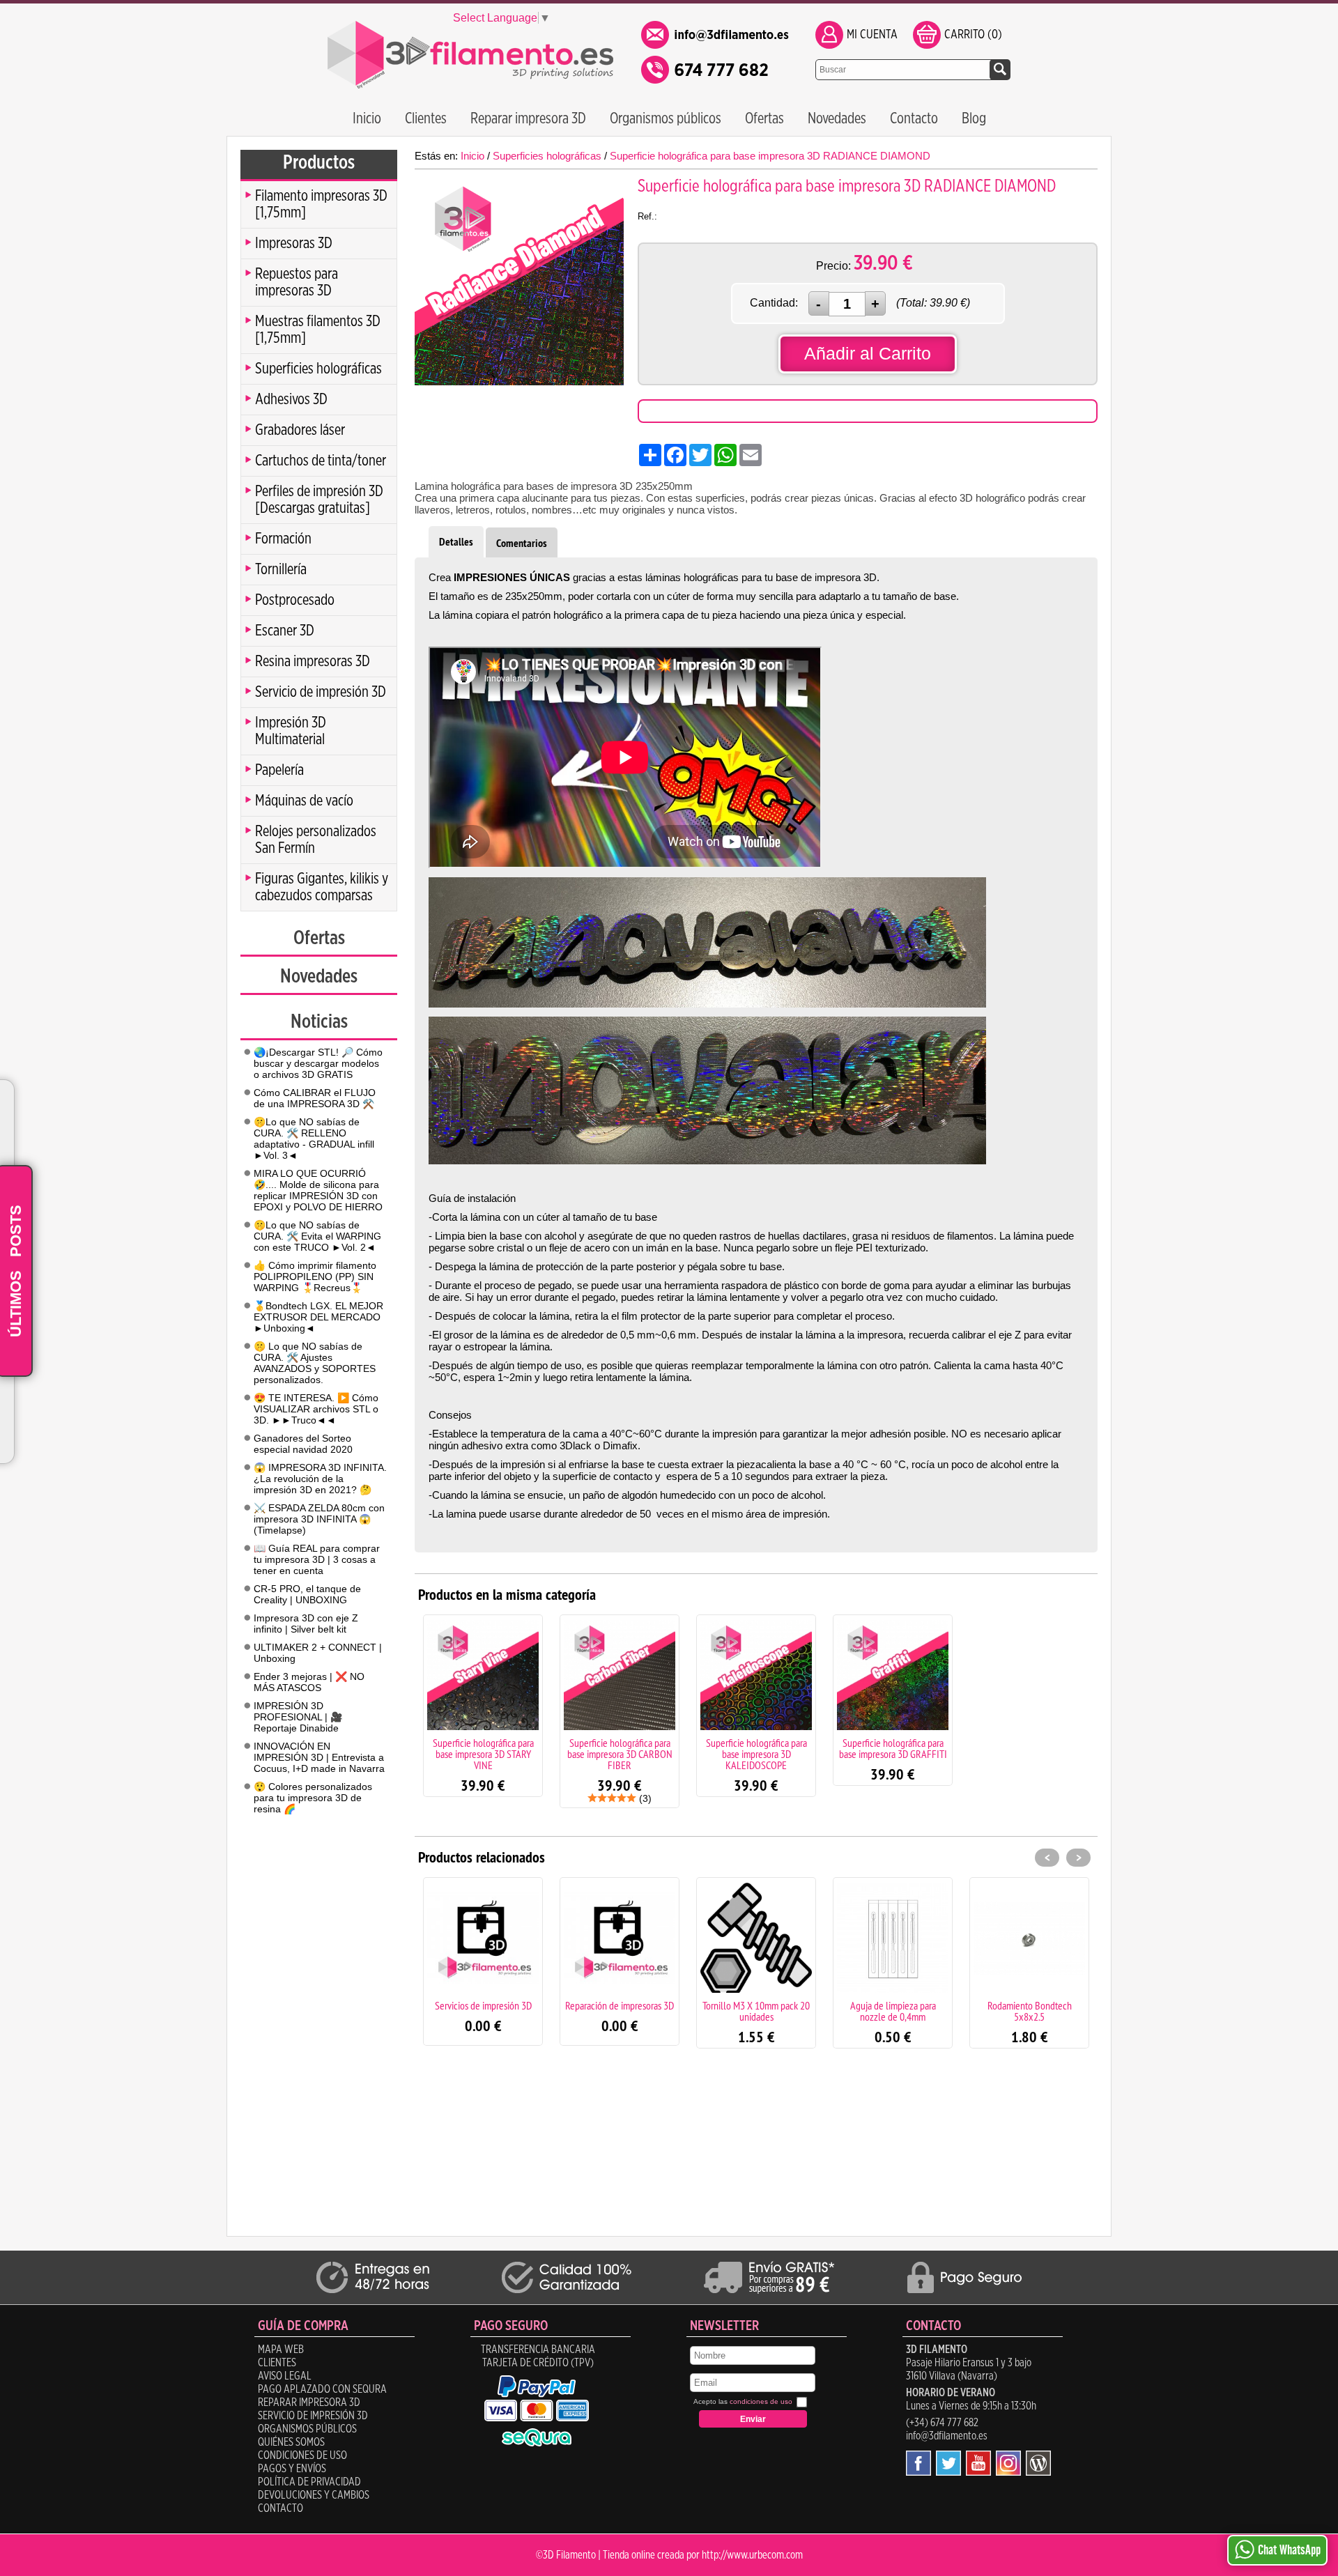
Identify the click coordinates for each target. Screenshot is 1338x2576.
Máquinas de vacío (304, 801)
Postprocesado (295, 600)
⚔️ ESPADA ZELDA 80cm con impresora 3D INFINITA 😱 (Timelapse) (319, 1519)
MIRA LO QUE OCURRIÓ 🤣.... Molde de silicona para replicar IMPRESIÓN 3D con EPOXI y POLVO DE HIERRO (318, 1190)
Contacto (914, 118)
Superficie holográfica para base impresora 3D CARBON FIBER (620, 1754)
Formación (283, 539)
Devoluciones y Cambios (314, 2495)
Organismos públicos (666, 118)
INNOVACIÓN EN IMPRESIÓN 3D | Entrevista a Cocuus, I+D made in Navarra (319, 1757)
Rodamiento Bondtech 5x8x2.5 (1030, 2011)
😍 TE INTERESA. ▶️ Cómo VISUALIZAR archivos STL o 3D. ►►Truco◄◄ (316, 1409)
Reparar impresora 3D (528, 118)
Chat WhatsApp (1289, 2550)
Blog (974, 118)
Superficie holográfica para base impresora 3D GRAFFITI (893, 1748)
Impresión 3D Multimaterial (291, 731)
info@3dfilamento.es (947, 2436)
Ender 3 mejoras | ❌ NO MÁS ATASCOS (309, 1682)
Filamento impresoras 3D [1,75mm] (321, 204)
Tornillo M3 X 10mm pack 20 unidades (756, 2011)
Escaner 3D (285, 631)
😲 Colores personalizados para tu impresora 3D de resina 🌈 (313, 1798)
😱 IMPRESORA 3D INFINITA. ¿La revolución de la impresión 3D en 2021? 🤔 (320, 1479)
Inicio (367, 118)
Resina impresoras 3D (313, 661)
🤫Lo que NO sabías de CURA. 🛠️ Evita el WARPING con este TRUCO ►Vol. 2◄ (317, 1236)
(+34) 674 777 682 (942, 2423)
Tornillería (281, 569)
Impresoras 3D (294, 243)
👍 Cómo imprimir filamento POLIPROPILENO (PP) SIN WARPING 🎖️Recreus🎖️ (315, 1277)
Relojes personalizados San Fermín (316, 840)
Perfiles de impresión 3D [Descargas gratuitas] (319, 500)
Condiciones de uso (302, 2455)
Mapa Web (281, 2350)
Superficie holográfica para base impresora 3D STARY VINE (483, 1754)
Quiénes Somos (291, 2442)
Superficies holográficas (318, 369)
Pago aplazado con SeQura (322, 2389)
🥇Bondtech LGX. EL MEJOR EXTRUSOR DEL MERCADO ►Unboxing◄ (318, 1317)
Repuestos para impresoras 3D (297, 282)
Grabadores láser (300, 430)
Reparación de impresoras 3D (620, 2005)
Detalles (456, 542)
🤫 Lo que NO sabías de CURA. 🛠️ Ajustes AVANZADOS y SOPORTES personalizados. (315, 1363)
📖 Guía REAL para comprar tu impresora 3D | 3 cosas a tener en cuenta (317, 1559)
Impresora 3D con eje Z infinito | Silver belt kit (306, 1624)
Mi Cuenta (872, 35)
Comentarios (522, 543)
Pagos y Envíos (292, 2469)
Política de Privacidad (309, 2482)
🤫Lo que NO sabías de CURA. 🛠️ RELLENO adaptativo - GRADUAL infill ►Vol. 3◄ (314, 1139)
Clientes (426, 118)
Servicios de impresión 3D (483, 2005)
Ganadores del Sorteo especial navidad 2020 (303, 1444)
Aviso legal (285, 2376)
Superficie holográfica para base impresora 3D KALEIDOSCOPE (756, 1754)
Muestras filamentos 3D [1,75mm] (318, 330)
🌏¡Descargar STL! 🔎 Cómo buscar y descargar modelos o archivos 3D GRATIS (318, 1063)
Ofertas (764, 118)
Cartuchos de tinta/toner (321, 461)
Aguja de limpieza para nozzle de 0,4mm (893, 2011)
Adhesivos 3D (291, 399)
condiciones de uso (761, 2401)
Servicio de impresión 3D (321, 692)
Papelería (279, 770)
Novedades (837, 118)
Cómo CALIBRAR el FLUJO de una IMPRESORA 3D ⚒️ (315, 1098)
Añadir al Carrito (868, 353)
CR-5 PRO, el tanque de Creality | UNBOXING (307, 1594)
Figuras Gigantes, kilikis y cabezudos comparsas (322, 887)
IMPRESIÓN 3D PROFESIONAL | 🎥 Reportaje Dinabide (298, 1717)
